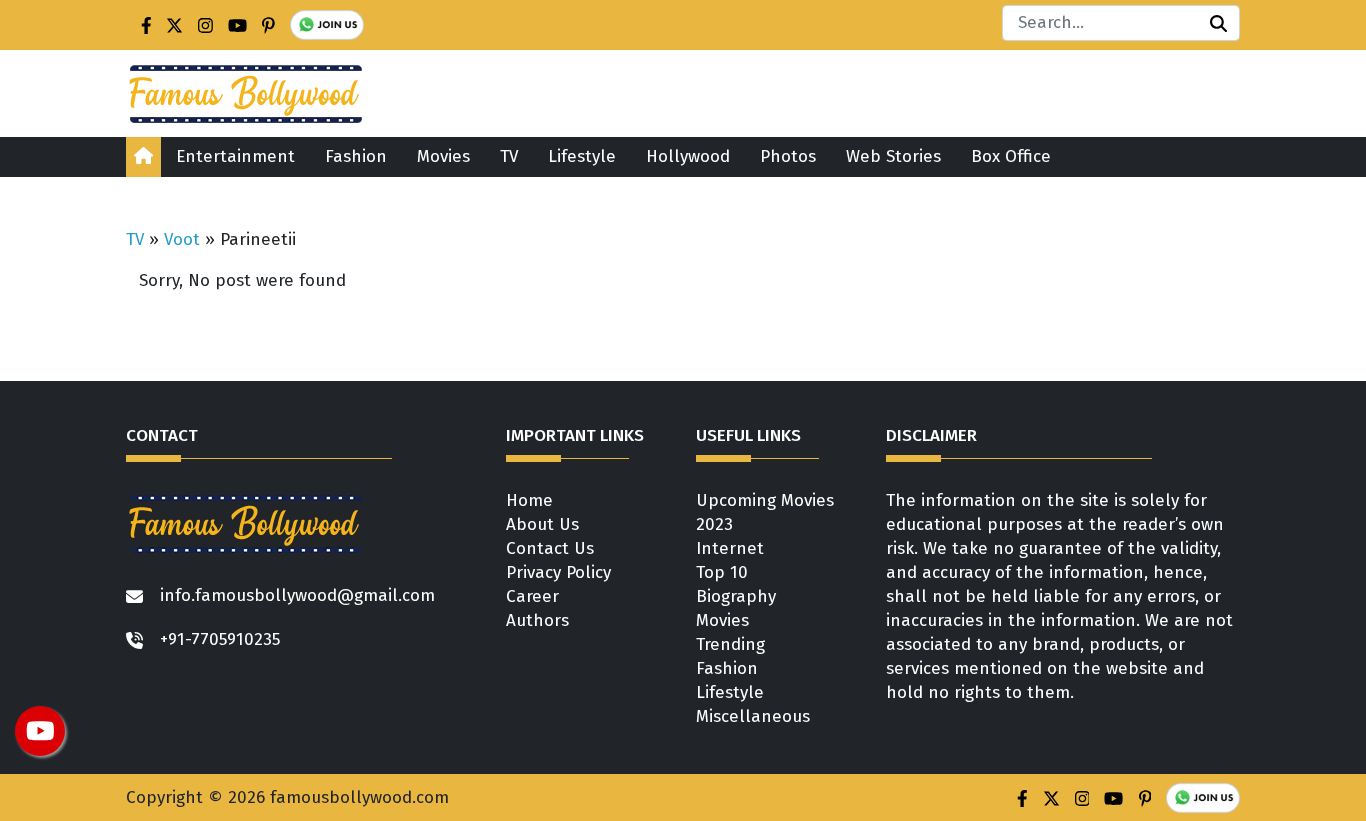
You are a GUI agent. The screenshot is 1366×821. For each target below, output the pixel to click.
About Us (542, 524)
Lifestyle (582, 156)
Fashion (356, 156)
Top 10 (722, 572)
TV (509, 156)
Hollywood (688, 156)
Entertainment (235, 156)
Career (532, 596)
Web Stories (893, 156)
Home (529, 500)
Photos (788, 156)
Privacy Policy (558, 572)
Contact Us (550, 548)
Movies (443, 156)
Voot (182, 239)
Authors (537, 620)
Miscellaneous (753, 716)
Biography (736, 596)
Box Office (1011, 156)
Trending (730, 644)
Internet (730, 548)
